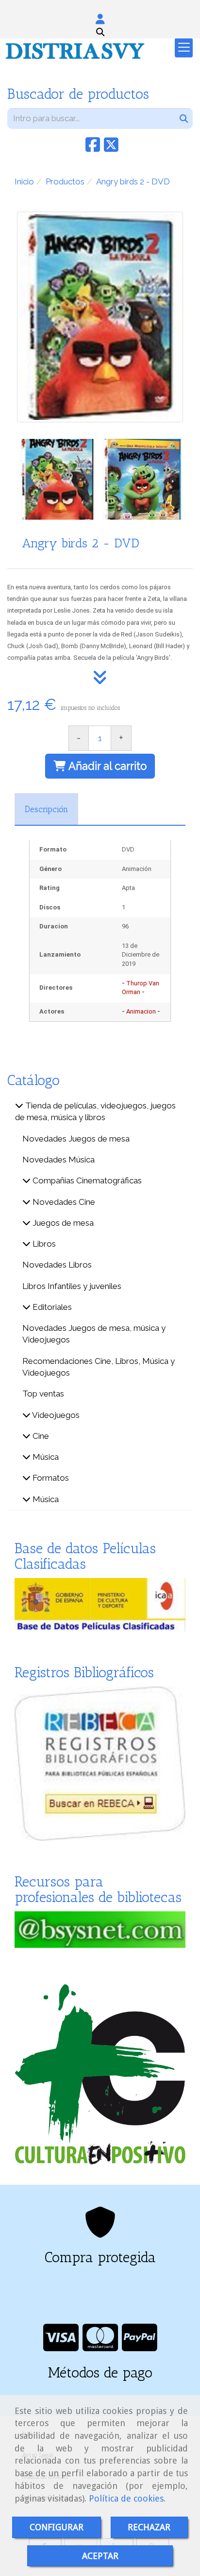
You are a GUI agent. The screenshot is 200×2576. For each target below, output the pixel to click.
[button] (100, 19)
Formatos (50, 1478)
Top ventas (43, 1394)
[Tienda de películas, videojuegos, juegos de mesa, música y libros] (19, 1106)
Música (45, 1457)
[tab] (46, 809)
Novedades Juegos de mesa (76, 1139)
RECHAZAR (149, 2527)
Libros (43, 1244)
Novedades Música (58, 1160)
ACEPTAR (100, 2556)
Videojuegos (55, 1415)
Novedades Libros (57, 1265)
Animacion (141, 1011)
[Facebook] (93, 148)
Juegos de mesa (62, 1223)
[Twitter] (111, 148)
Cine (40, 1436)
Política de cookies (126, 2498)
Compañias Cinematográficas (86, 1180)
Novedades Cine (63, 1202)
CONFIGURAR (57, 2527)
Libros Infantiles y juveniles (72, 1286)
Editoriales (51, 1307)
